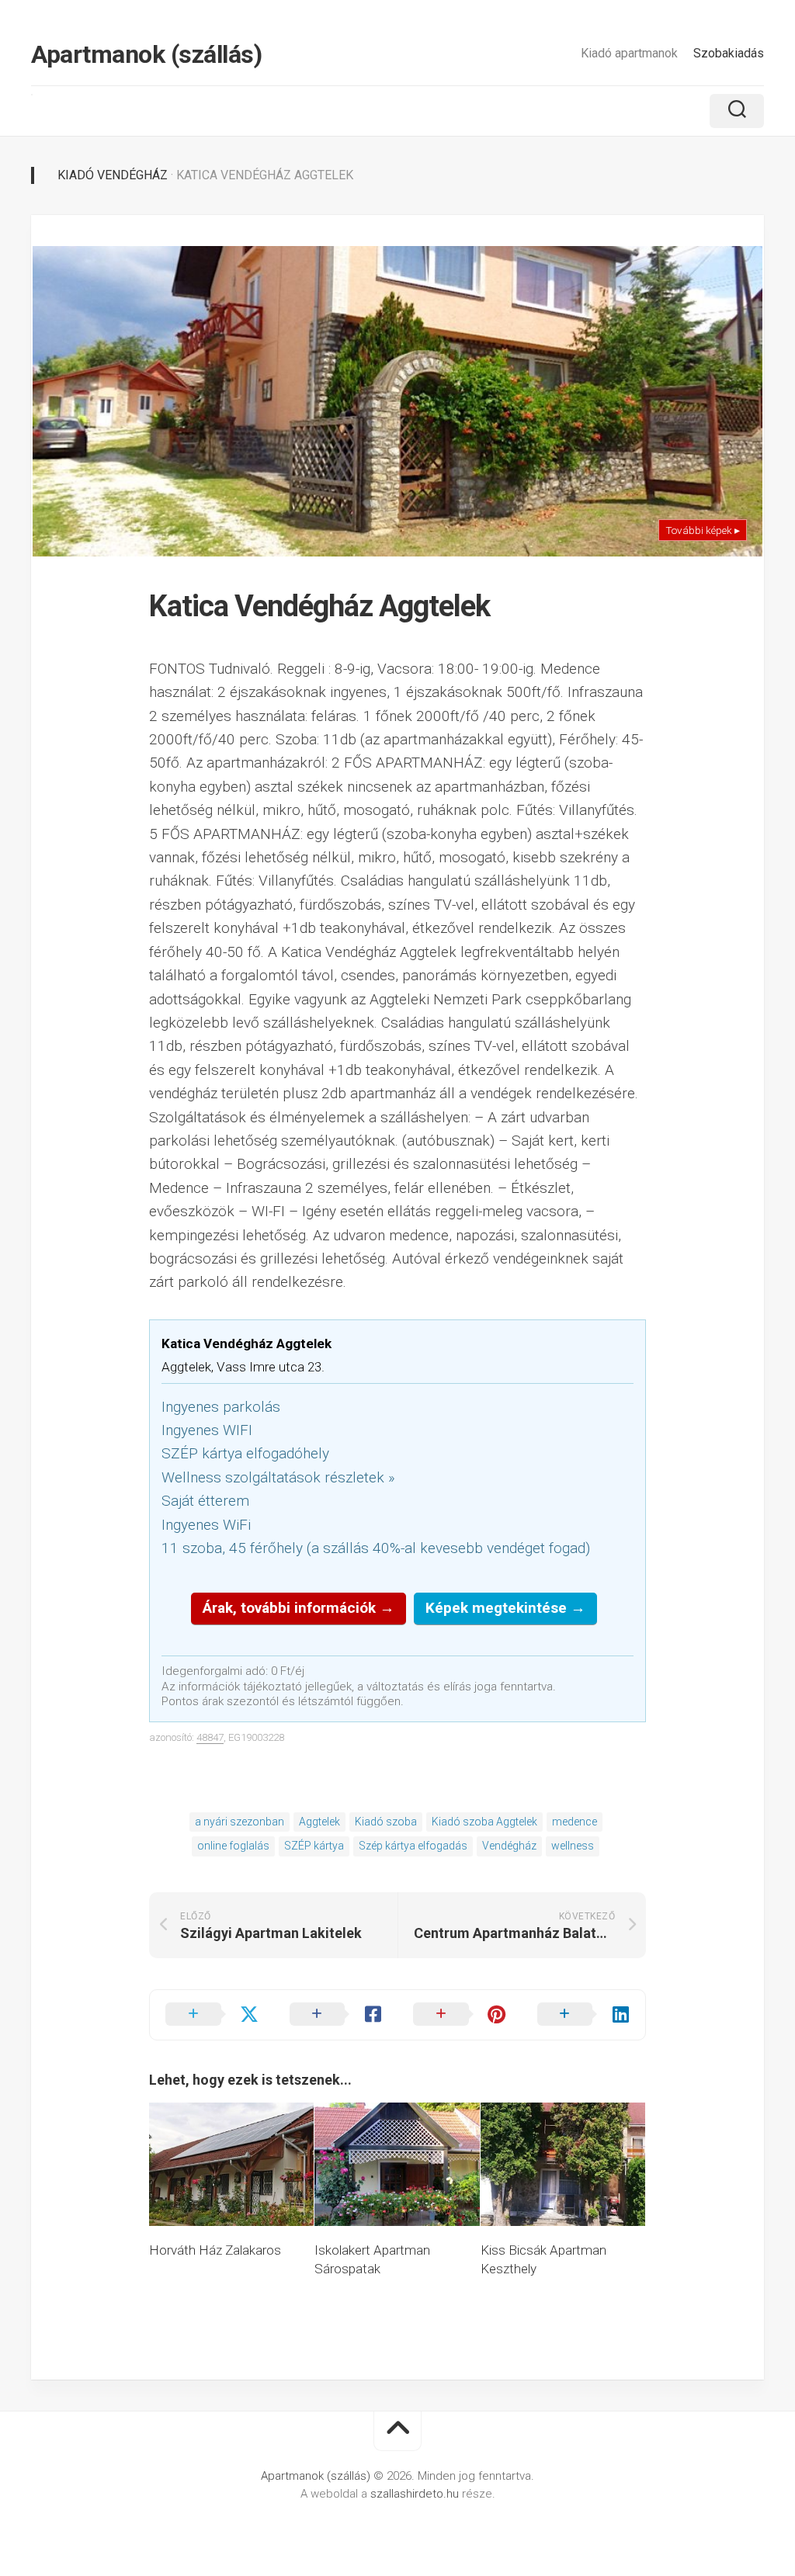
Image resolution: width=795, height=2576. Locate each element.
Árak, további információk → (299, 1608)
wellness (573, 1846)
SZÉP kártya (314, 1846)
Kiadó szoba (386, 1822)
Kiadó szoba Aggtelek (484, 1822)
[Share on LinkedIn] (584, 2015)
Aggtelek (319, 1822)
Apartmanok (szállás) (146, 54)
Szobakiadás (729, 53)
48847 (210, 1737)
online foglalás (233, 1846)
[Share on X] (212, 2015)
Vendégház (509, 1846)
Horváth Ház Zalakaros (215, 2250)
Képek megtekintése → (505, 1608)
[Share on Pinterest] (460, 2015)
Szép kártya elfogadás (413, 1846)
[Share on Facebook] (336, 2015)
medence (575, 1822)
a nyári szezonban (240, 1822)
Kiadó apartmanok (629, 53)
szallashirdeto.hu (416, 2494)
